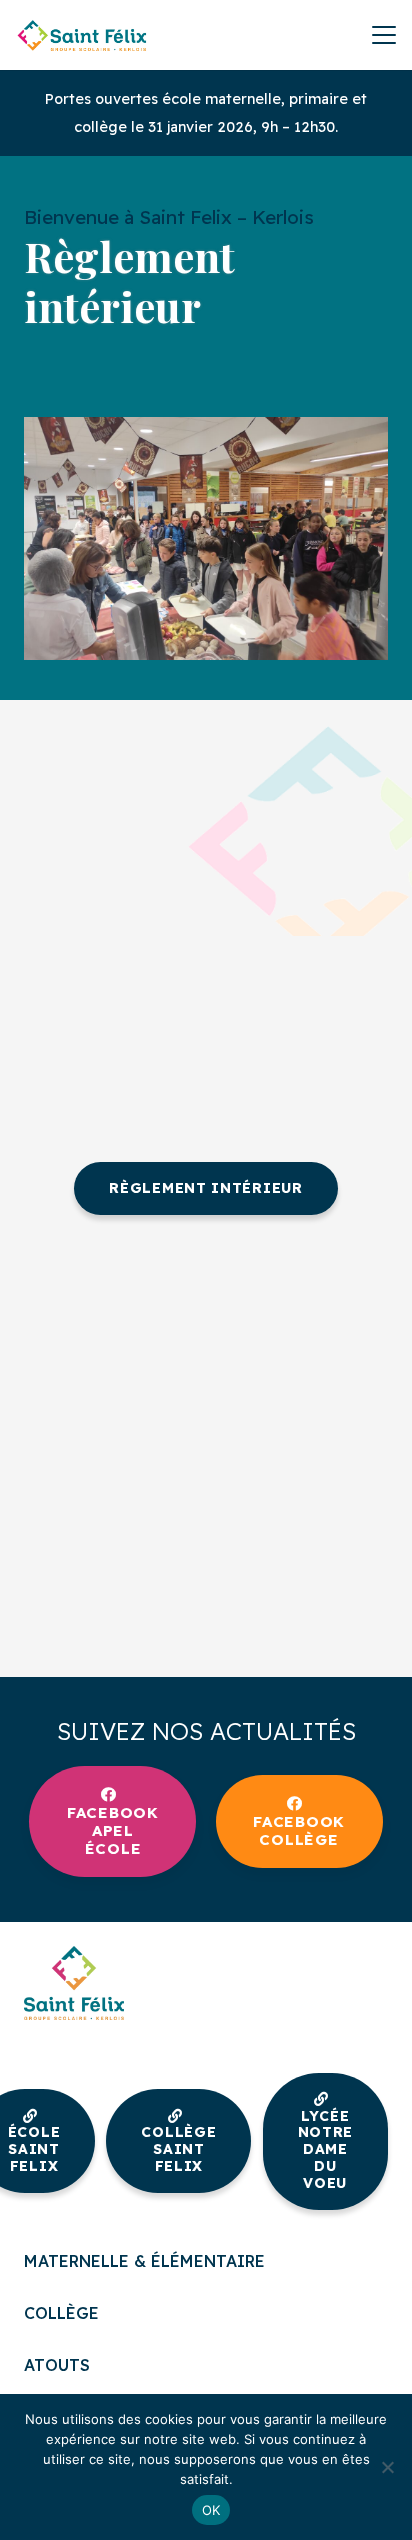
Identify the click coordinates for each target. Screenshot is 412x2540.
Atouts (57, 2365)
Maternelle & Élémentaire (144, 2261)
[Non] (387, 2467)
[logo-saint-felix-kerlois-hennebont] (82, 35)
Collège (61, 2313)
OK (211, 2510)
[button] (384, 35)
